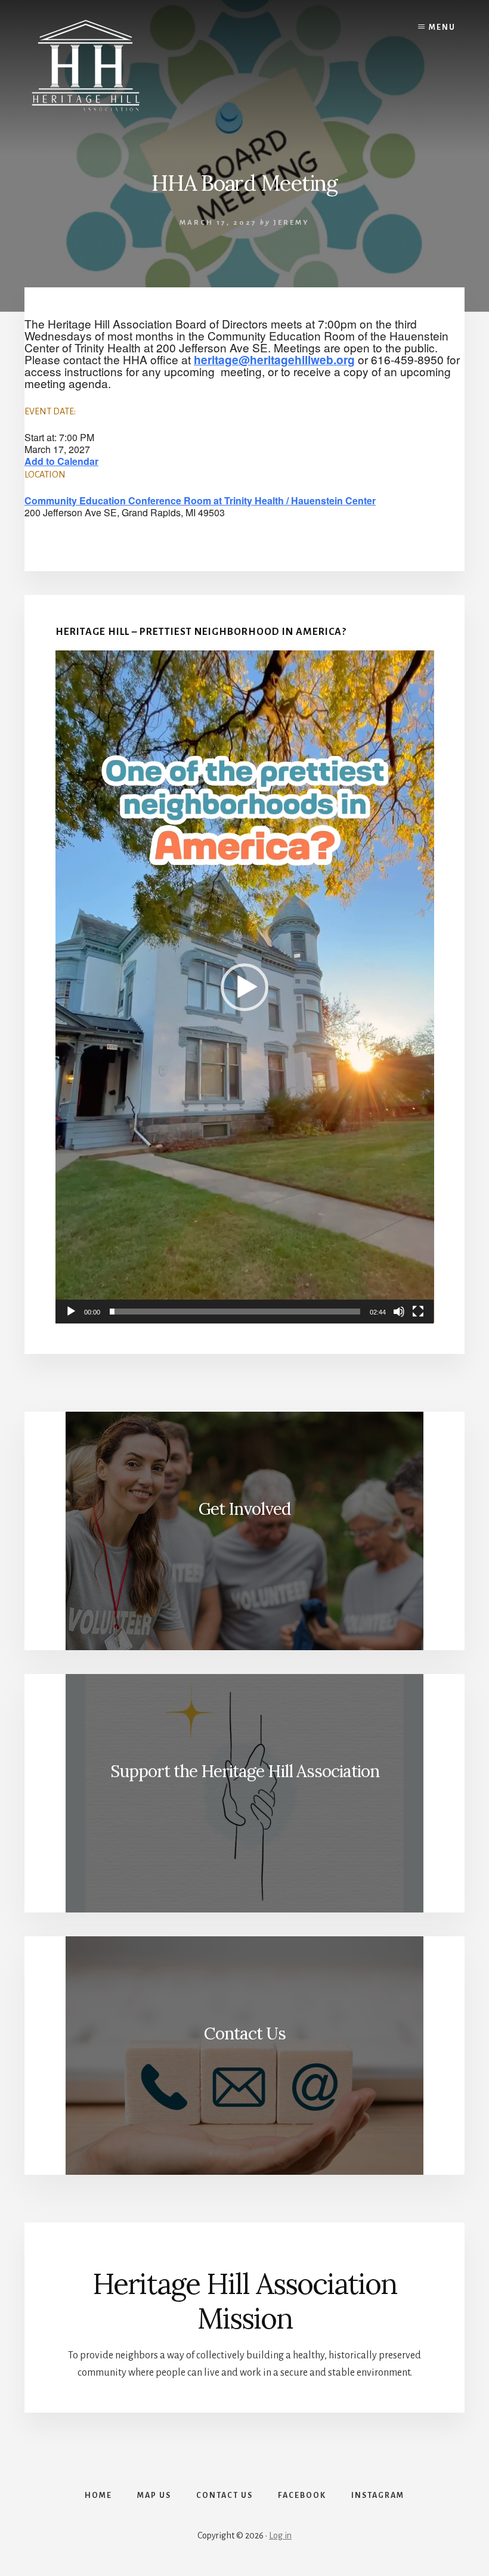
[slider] (235, 1312)
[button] (244, 987)
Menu (442, 27)
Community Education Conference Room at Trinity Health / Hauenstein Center (200, 500)
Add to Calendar (61, 461)
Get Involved (244, 1509)
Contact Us (245, 2033)
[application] (245, 987)
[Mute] (399, 1312)
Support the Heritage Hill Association (245, 1771)
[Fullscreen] (418, 1312)
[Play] (71, 1312)
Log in (280, 2535)
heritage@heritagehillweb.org (274, 359)
